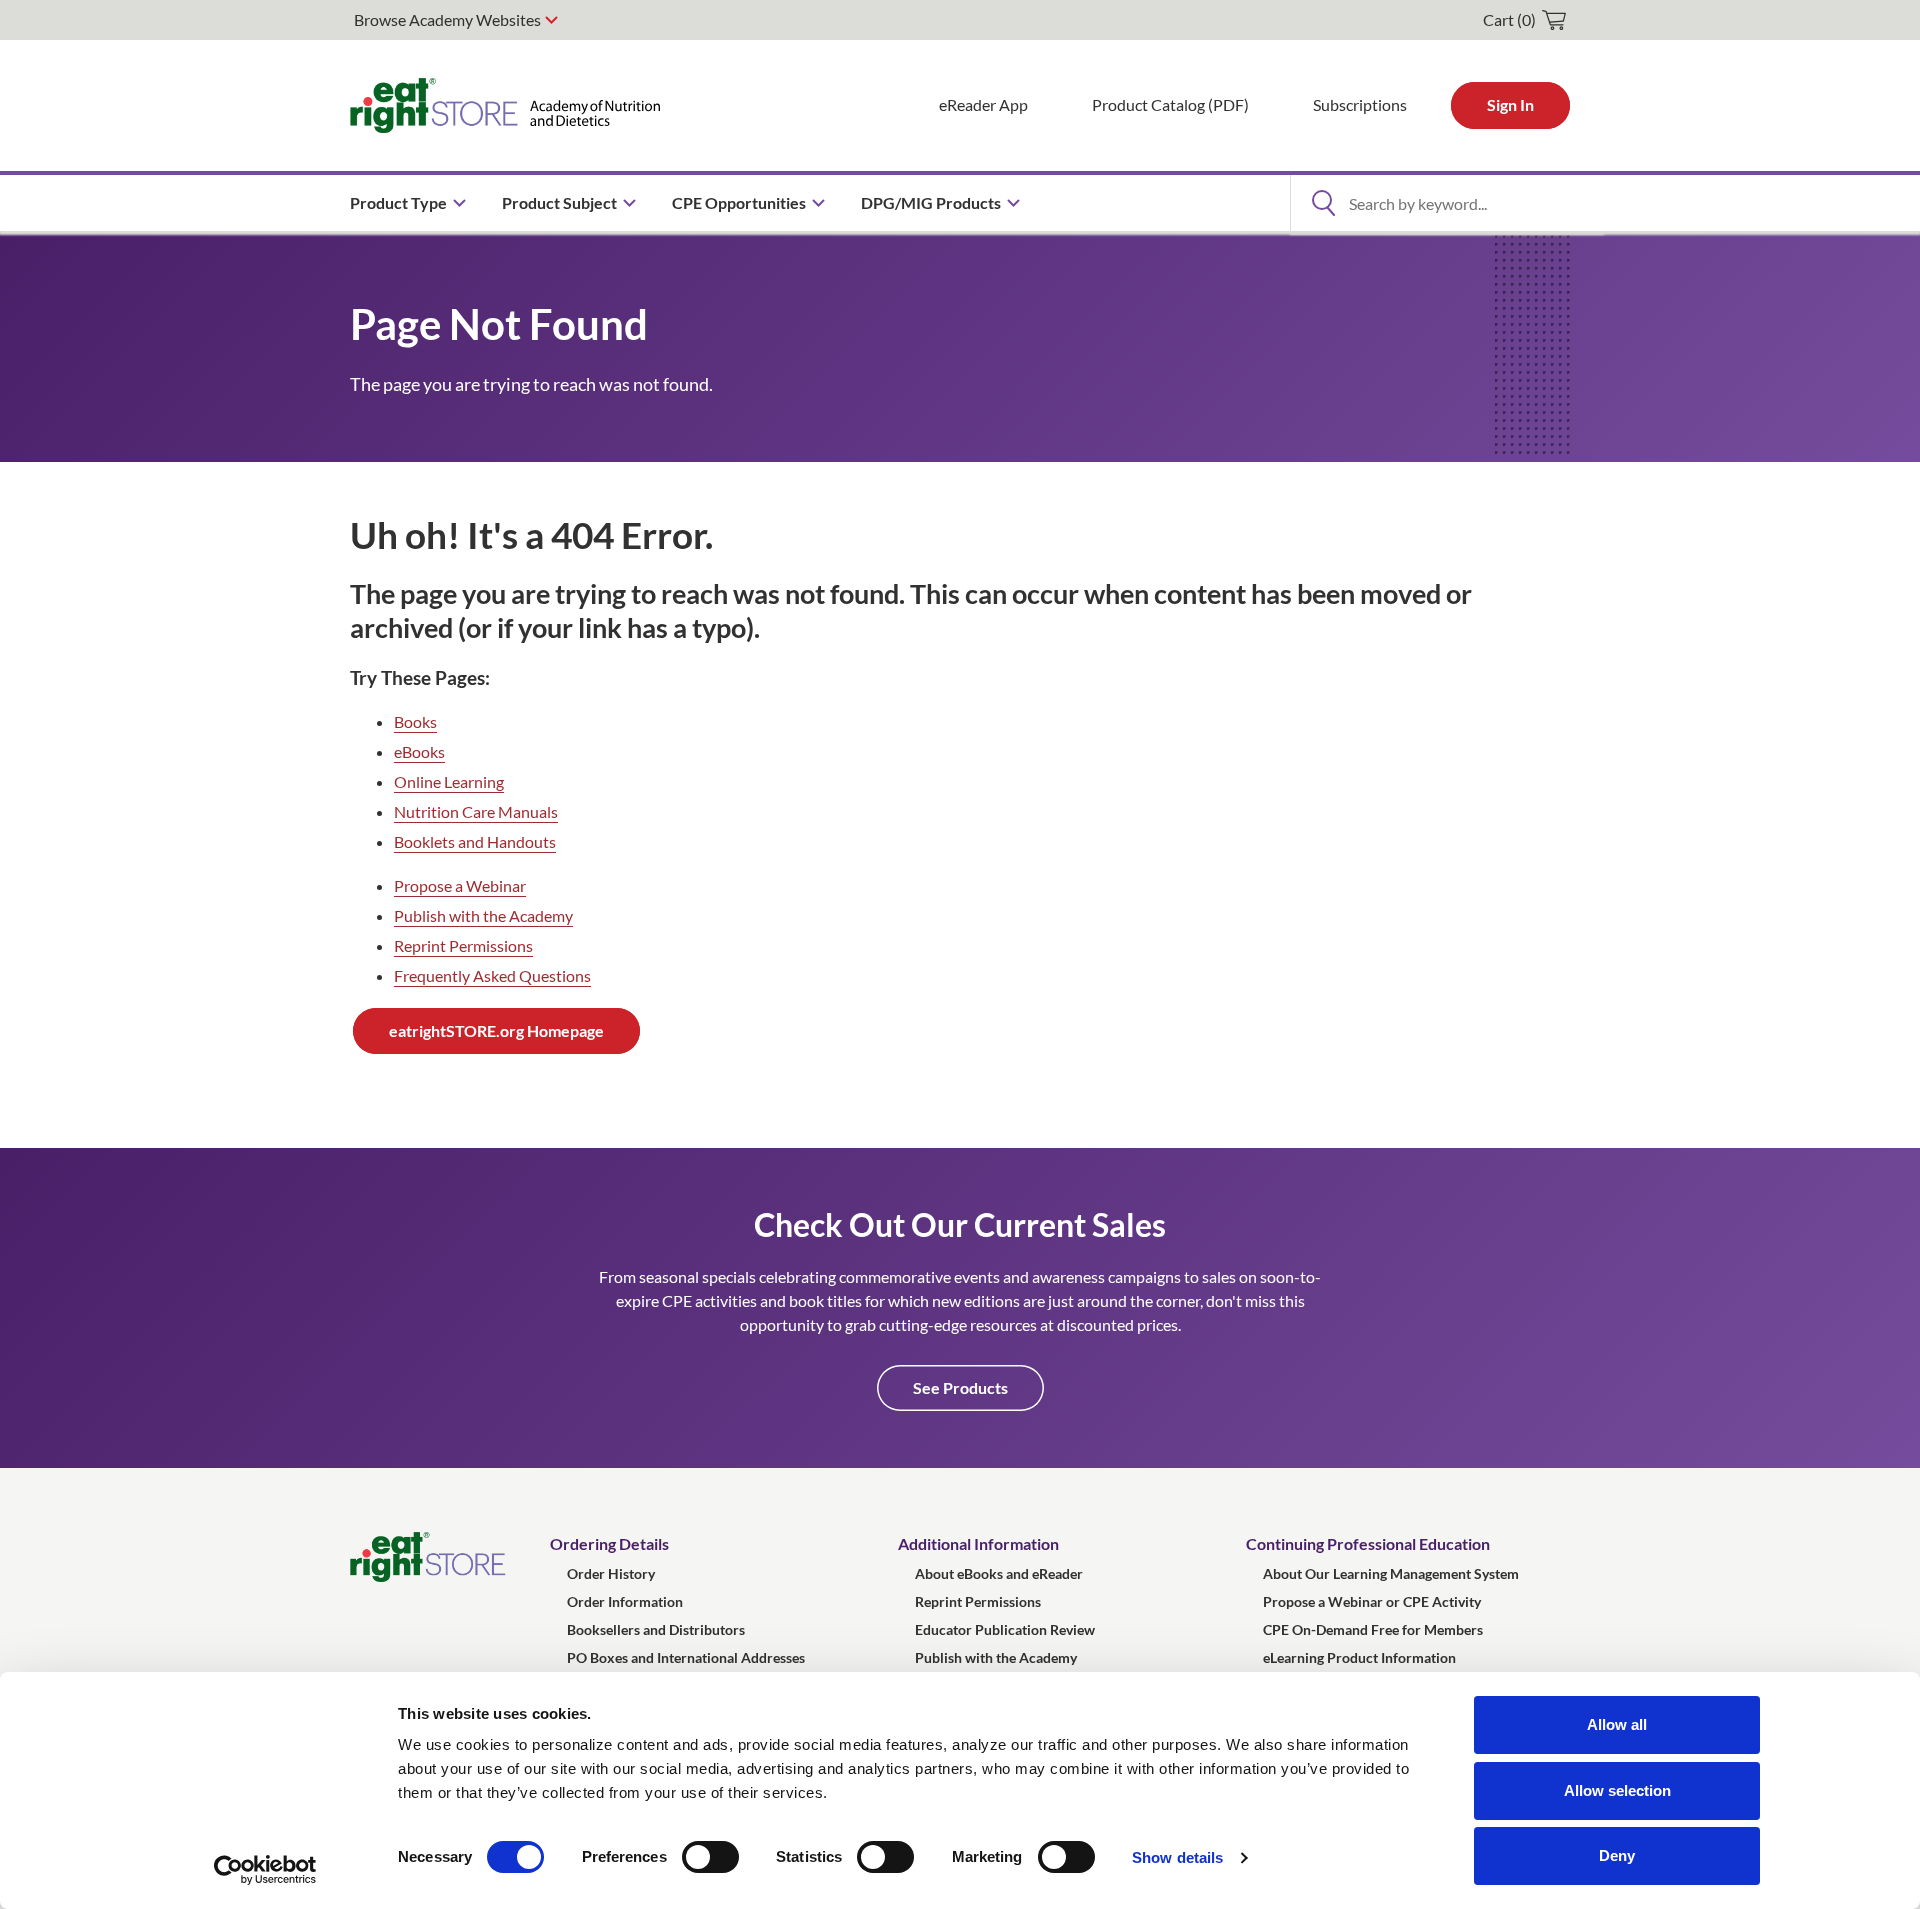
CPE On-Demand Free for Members (1373, 1629)
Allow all (1617, 1724)
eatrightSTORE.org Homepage (496, 1030)
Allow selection (1617, 1790)
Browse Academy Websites (447, 19)
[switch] (710, 1857)
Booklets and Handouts (475, 841)
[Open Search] (1323, 203)
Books (415, 721)
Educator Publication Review (1005, 1629)
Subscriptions (1360, 104)
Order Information (625, 1601)
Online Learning (449, 781)
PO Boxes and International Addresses (686, 1657)
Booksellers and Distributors (656, 1629)
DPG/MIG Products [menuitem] (931, 202)
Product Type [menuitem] (398, 202)
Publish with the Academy (483, 915)
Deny (1617, 1855)
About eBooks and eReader (999, 1573)
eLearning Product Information (1359, 1657)
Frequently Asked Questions (492, 975)
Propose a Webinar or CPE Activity (1372, 1601)
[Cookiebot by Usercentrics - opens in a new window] (265, 1870)
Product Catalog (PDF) (1170, 104)
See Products (960, 1387)
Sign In (1510, 104)
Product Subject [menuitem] (559, 202)
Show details (1177, 1857)
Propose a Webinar (460, 885)
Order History (611, 1573)
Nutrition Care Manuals (476, 811)
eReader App (983, 104)
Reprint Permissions (463, 945)
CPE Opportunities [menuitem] (739, 202)
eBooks (419, 751)
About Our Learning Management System (1391, 1573)
